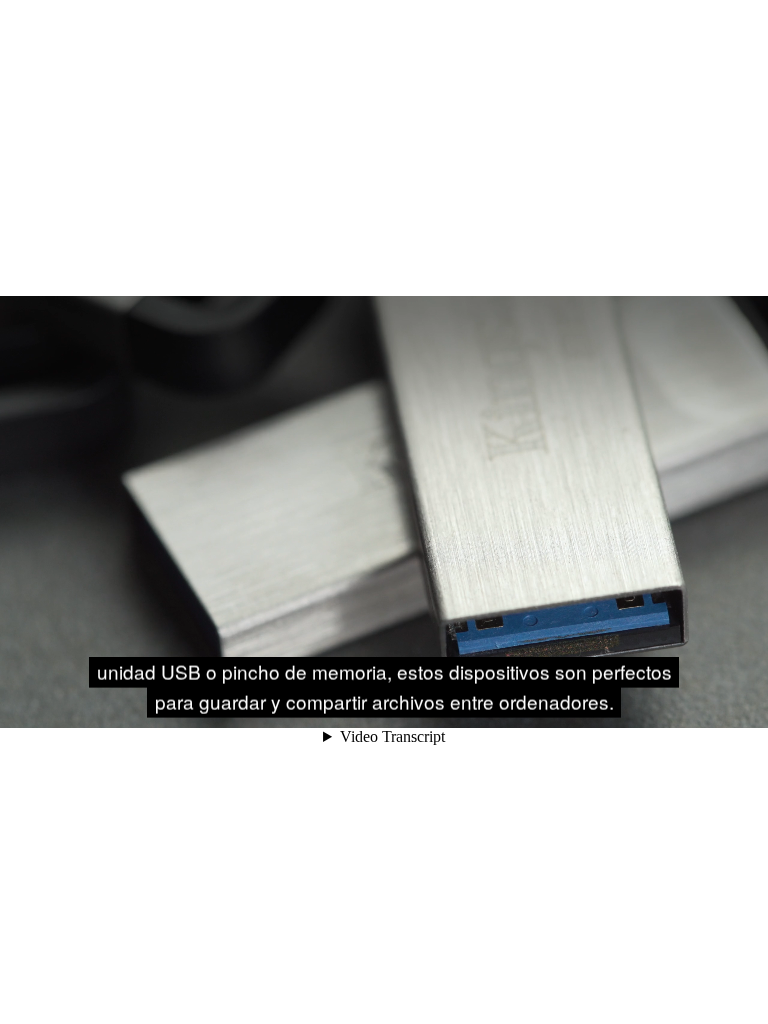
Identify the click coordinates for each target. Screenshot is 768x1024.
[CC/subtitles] (628, 704)
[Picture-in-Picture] (712, 704)
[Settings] (656, 704)
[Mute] (600, 704)
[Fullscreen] (740, 704)
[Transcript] (684, 704)
